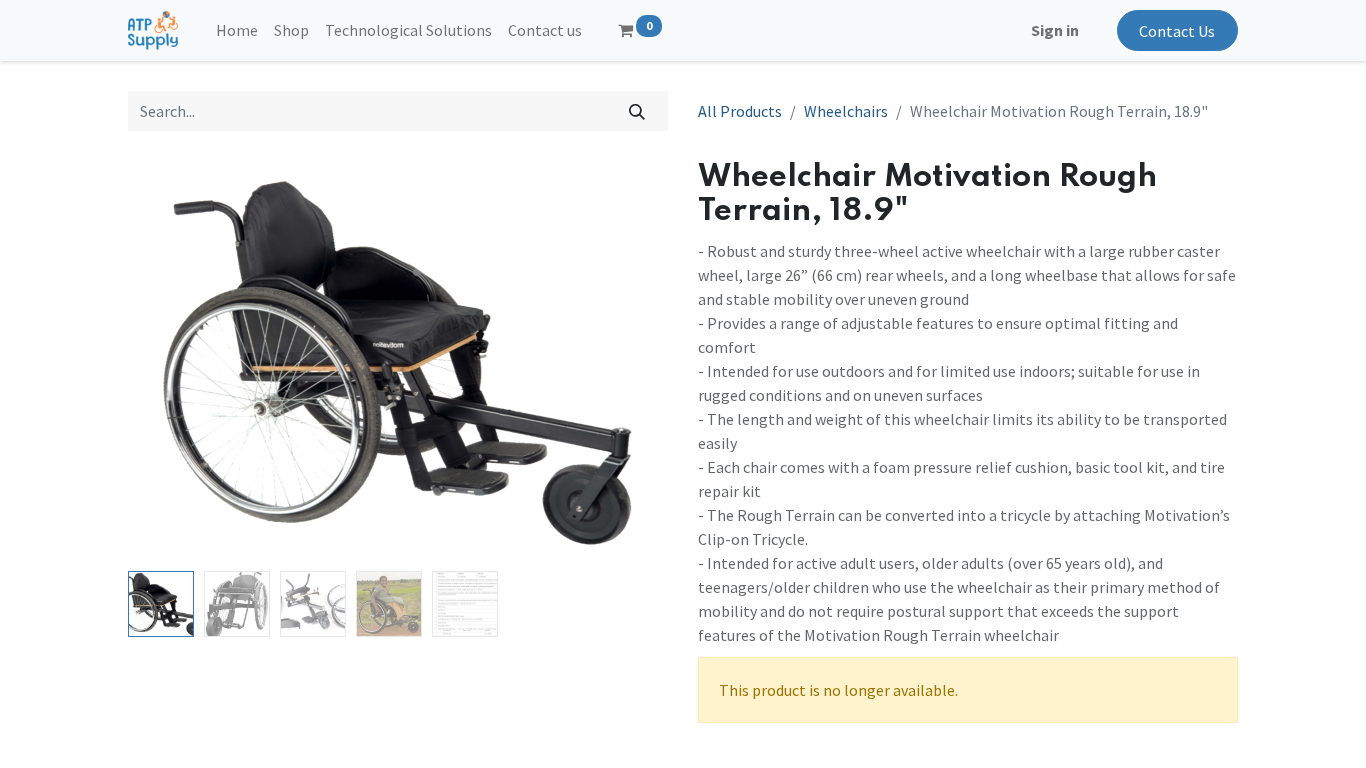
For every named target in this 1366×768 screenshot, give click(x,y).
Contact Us (1177, 31)
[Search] (637, 111)
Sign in (1055, 30)
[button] (168, 361)
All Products (740, 111)
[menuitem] (237, 30)
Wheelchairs (846, 111)
